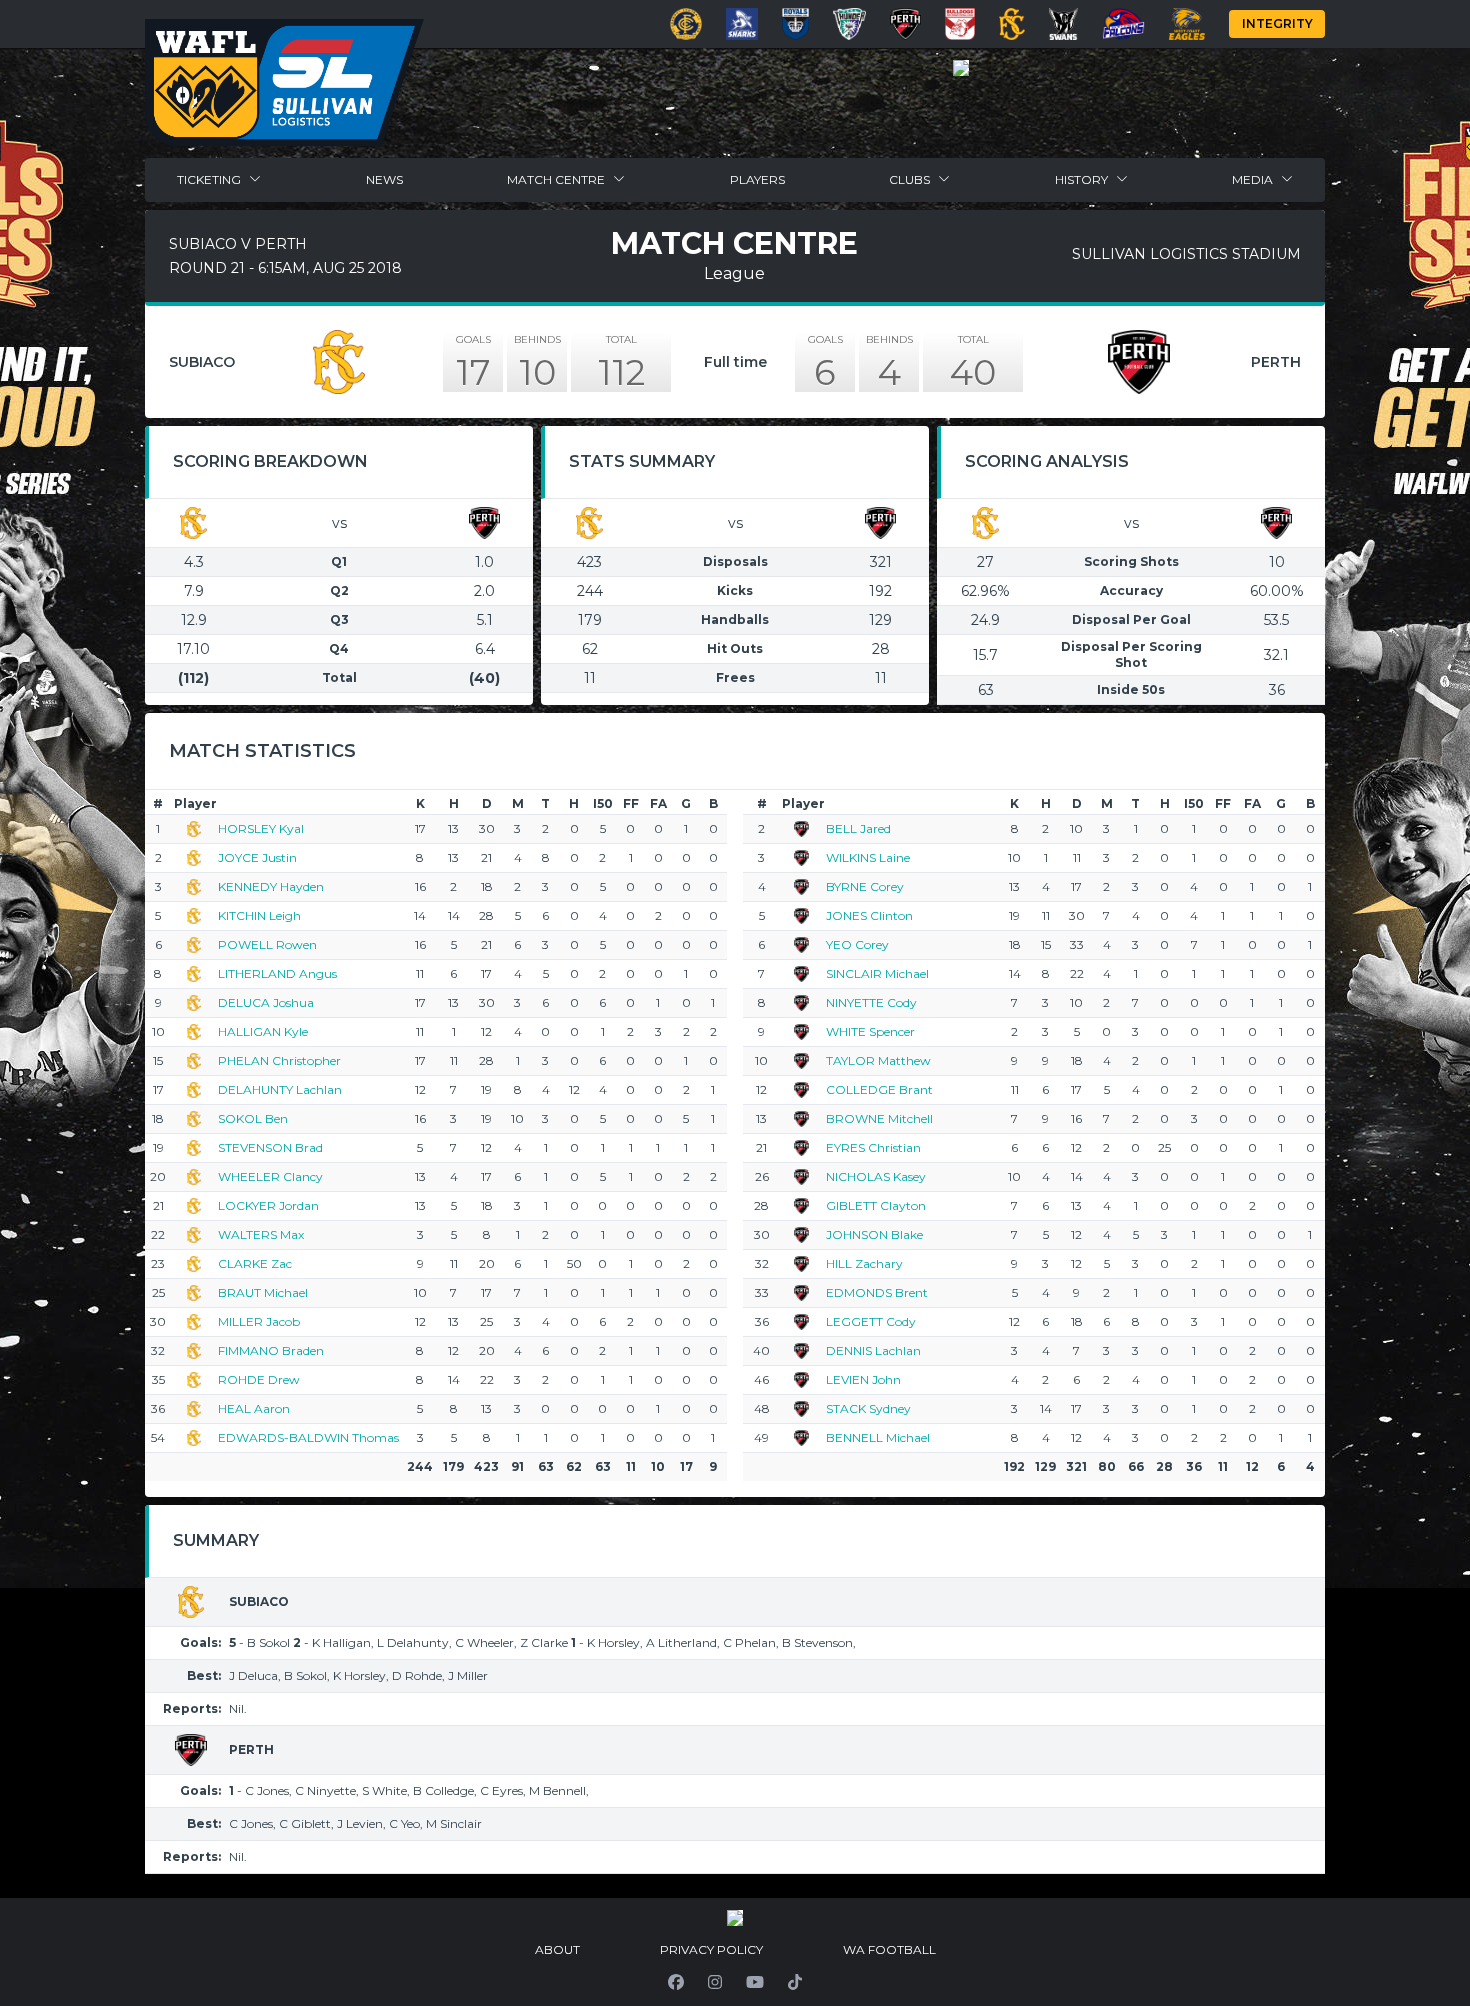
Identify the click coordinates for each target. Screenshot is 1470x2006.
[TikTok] (795, 1982)
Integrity (1277, 23)
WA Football (889, 1949)
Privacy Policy (711, 1949)
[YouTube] (755, 1982)
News (384, 179)
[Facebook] (676, 1982)
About (557, 1949)
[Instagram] (715, 1982)
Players (757, 179)
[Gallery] (961, 68)
